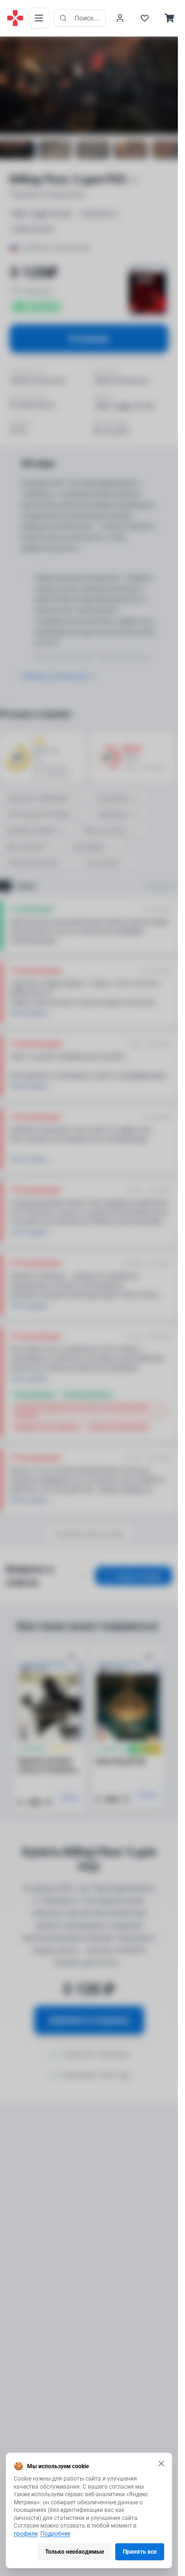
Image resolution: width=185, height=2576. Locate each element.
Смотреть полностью (54, 676)
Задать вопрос (139, 1576)
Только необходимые (74, 2552)
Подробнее (55, 2534)
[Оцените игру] (12, 45)
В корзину (89, 338)
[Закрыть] (161, 2463)
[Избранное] (145, 18)
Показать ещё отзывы (89, 1534)
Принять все (140, 2552)
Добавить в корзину (89, 2020)
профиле (26, 2534)
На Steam (157, 886)
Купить (70, 1798)
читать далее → (32, 1013)
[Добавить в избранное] (71, 1656)
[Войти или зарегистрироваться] (120, 18)
